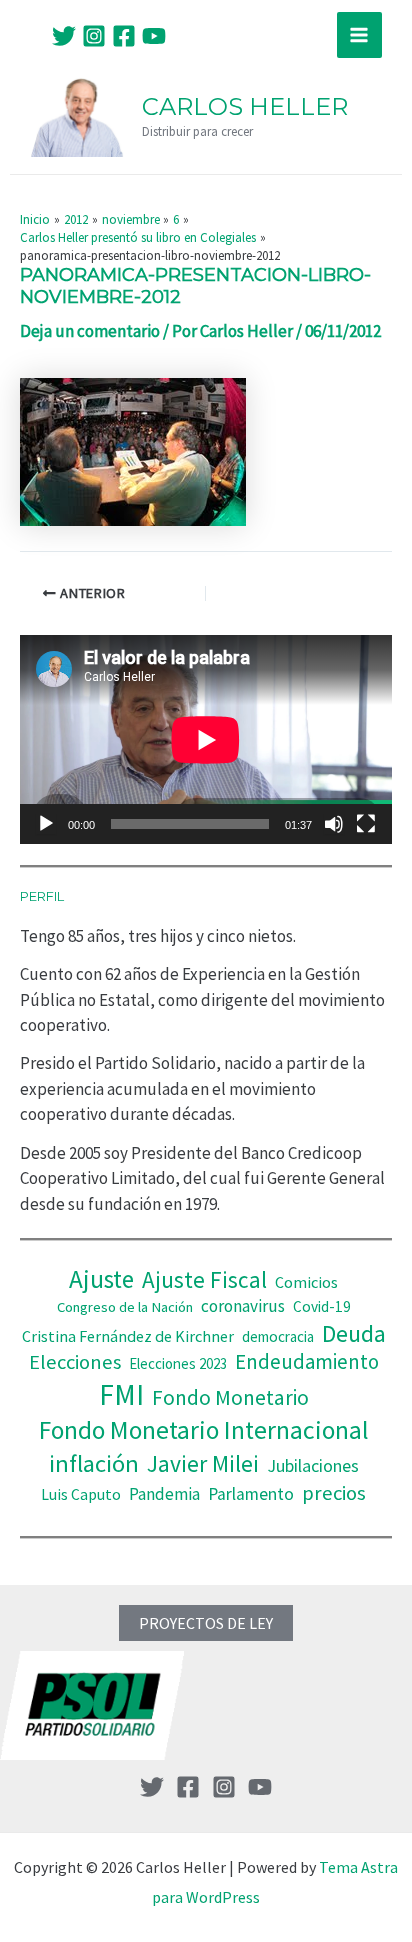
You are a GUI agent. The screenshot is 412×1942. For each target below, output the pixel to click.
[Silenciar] (334, 824)
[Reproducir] (46, 824)
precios (334, 1493)
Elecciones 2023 (178, 1363)
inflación (94, 1463)
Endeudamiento (307, 1362)
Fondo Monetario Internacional (204, 1430)
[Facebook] (124, 36)
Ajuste (101, 1279)
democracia (278, 1336)
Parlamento (251, 1494)
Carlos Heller (245, 106)
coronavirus (243, 1306)
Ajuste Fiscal (204, 1279)
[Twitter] (64, 36)
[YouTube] (154, 36)
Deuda (354, 1333)
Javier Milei (203, 1463)
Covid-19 (322, 1306)
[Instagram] (94, 36)
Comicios (306, 1282)
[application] (206, 739)
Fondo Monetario (230, 1397)
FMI (121, 1394)
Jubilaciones (313, 1465)
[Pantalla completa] (366, 824)
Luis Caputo (81, 1494)
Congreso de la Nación (125, 1307)
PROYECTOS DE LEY (206, 1623)
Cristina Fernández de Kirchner (128, 1336)
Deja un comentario (90, 331)
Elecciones (75, 1362)
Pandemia (164, 1494)
